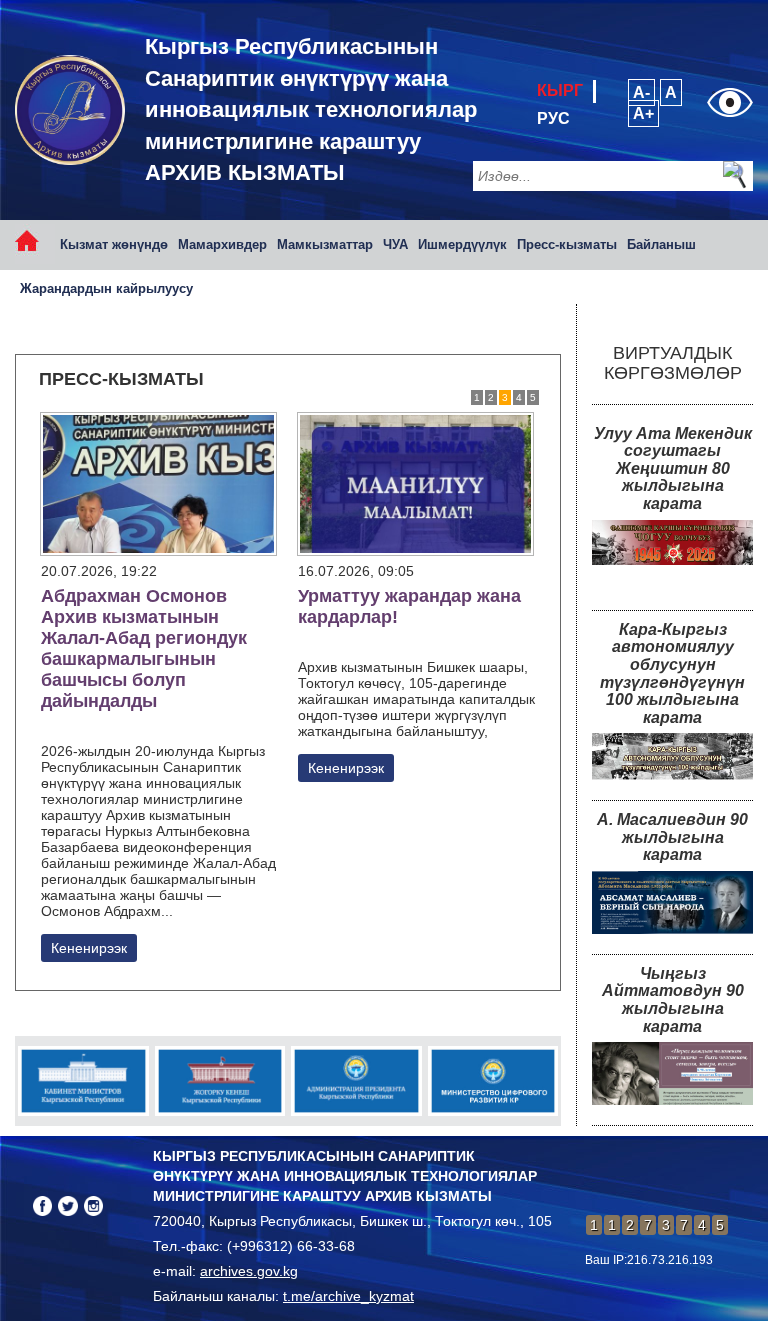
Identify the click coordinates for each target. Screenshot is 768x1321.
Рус (553, 118)
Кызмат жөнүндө (114, 244)
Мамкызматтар (325, 244)
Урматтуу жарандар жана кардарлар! (409, 606)
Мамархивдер (222, 244)
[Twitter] (67, 1205)
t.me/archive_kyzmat (348, 1296)
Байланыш (661, 244)
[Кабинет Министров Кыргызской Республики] (83, 1081)
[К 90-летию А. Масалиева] (672, 902)
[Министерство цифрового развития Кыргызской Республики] (493, 1081)
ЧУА (395, 244)
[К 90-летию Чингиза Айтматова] (672, 1073)
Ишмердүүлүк (462, 244)
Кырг (560, 90)
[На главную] (70, 110)
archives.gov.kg (249, 1271)
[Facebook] (42, 1205)
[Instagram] (93, 1205)
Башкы (35, 244)
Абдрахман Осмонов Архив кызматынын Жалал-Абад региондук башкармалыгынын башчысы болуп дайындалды (144, 648)
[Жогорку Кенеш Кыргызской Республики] (220, 1081)
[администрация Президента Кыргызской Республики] (356, 1081)
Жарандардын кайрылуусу (106, 288)
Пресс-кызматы (567, 244)
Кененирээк (89, 948)
